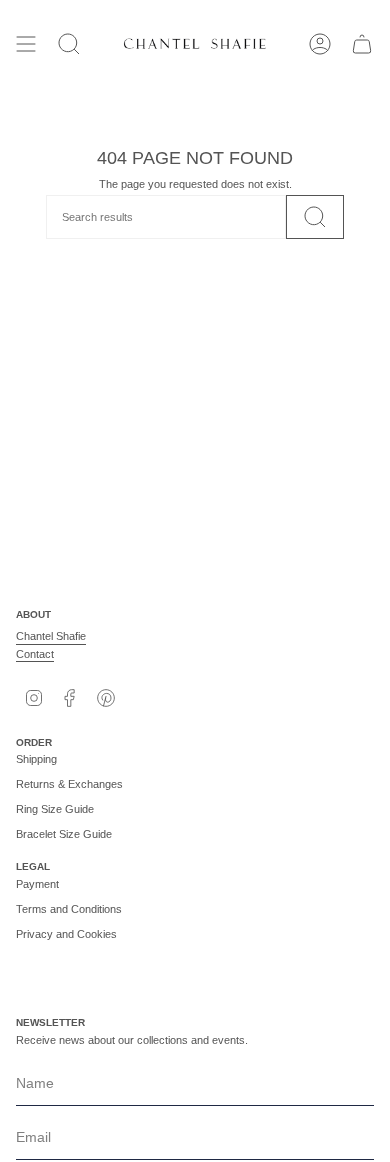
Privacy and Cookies (66, 934)
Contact (35, 654)
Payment (37, 884)
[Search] (315, 217)
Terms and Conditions (69, 909)
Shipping (36, 759)
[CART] (362, 44)
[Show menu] (26, 44)
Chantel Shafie (51, 636)
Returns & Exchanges (69, 784)
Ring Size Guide (55, 809)
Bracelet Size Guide (64, 834)
